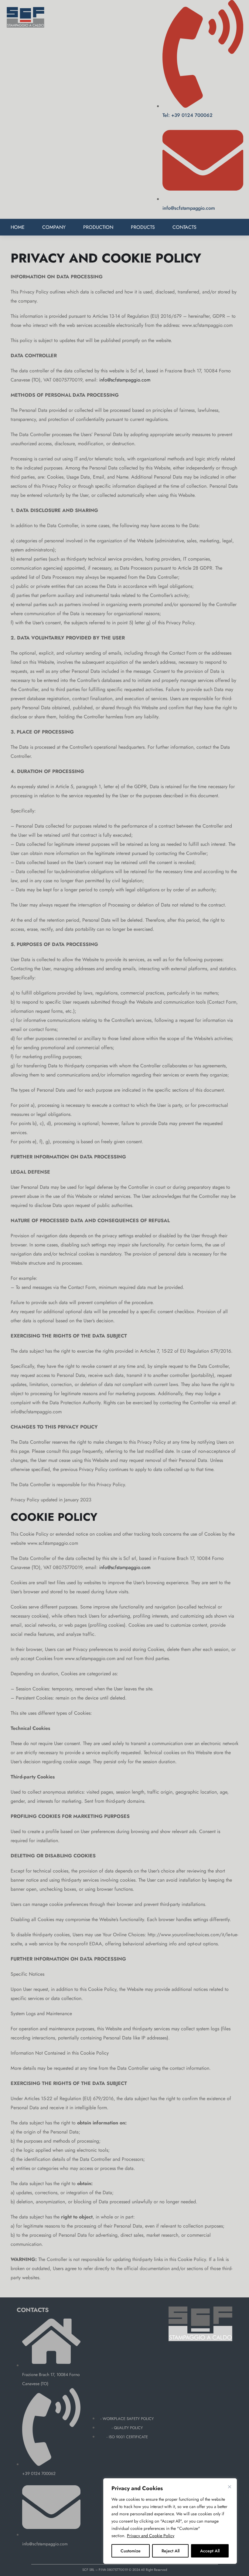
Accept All (210, 2551)
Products (143, 227)
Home (18, 227)
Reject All (171, 2551)
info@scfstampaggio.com (125, 380)
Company (54, 227)
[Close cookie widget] (230, 2487)
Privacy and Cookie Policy (151, 2536)
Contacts (184, 227)
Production (98, 227)
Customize (131, 2551)
